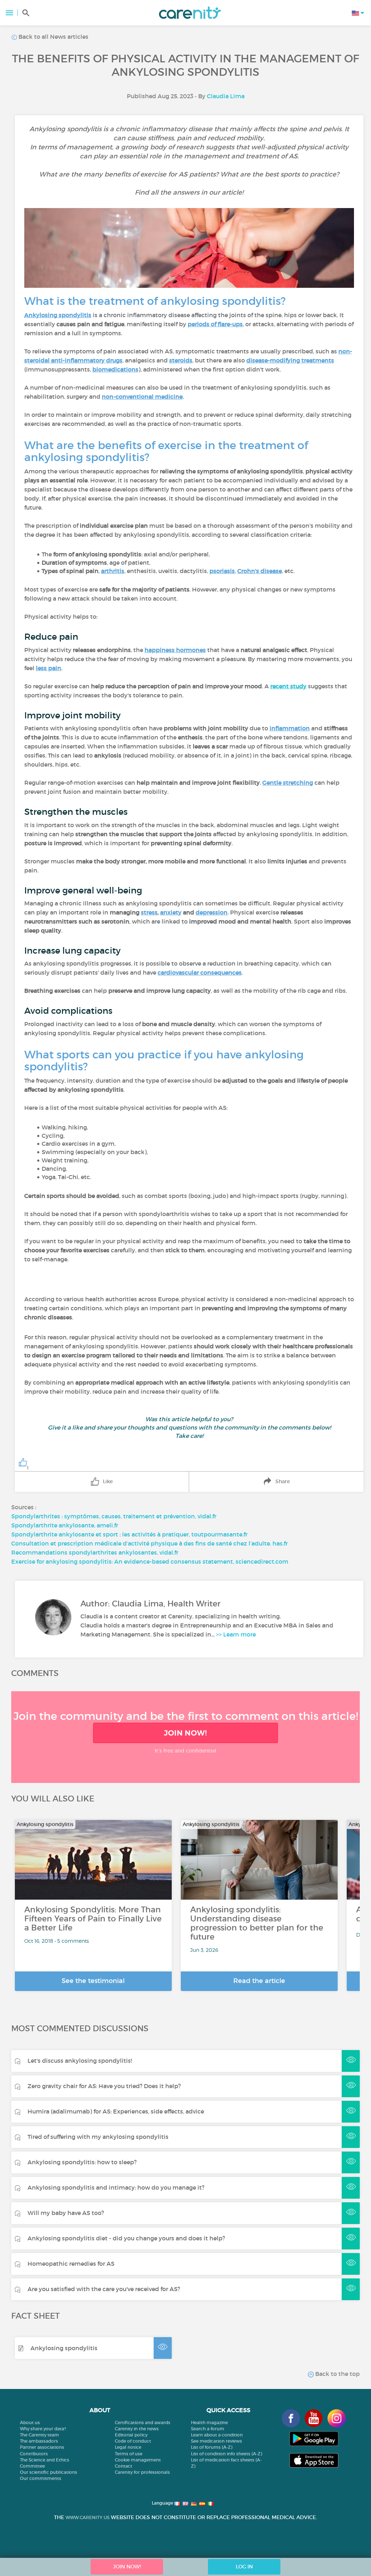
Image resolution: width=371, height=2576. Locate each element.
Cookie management (138, 2460)
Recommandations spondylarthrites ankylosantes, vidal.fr (95, 1552)
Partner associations (42, 2447)
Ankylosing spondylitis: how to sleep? (82, 2162)
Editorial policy (131, 2435)
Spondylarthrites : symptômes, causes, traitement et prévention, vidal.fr (114, 1516)
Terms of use (129, 2454)
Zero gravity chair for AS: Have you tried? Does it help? (104, 2086)
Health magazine (209, 2422)
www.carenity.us (87, 2517)
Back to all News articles (53, 37)
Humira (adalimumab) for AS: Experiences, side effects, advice (116, 2111)
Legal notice (128, 2447)
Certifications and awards (143, 2422)
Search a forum (208, 2429)
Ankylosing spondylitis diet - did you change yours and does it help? (126, 2238)
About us (30, 2422)
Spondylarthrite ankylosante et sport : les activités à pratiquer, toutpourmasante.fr (129, 1534)
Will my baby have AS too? (66, 2213)
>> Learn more (236, 1634)
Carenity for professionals (142, 2472)
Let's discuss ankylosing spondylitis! (80, 2061)
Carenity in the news (137, 2429)
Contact (124, 2466)
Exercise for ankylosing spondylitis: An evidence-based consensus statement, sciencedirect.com (150, 1561)
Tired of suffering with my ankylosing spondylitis (98, 2137)
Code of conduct (133, 2441)
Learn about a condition (217, 2435)
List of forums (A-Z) (212, 2447)
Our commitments (41, 2478)
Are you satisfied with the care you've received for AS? (104, 2289)
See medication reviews (216, 2441)
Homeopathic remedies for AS (71, 2264)
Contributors (34, 2454)
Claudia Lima (226, 96)
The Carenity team (39, 2435)
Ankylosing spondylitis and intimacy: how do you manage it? (116, 2187)
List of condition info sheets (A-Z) (226, 2454)
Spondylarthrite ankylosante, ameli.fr (65, 1525)
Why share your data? (43, 2429)
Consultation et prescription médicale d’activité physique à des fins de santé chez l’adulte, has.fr (149, 1543)
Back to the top (337, 2374)
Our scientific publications (49, 2472)
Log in (244, 2567)
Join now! (185, 1733)
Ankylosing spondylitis (64, 2348)
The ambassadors (39, 2441)
